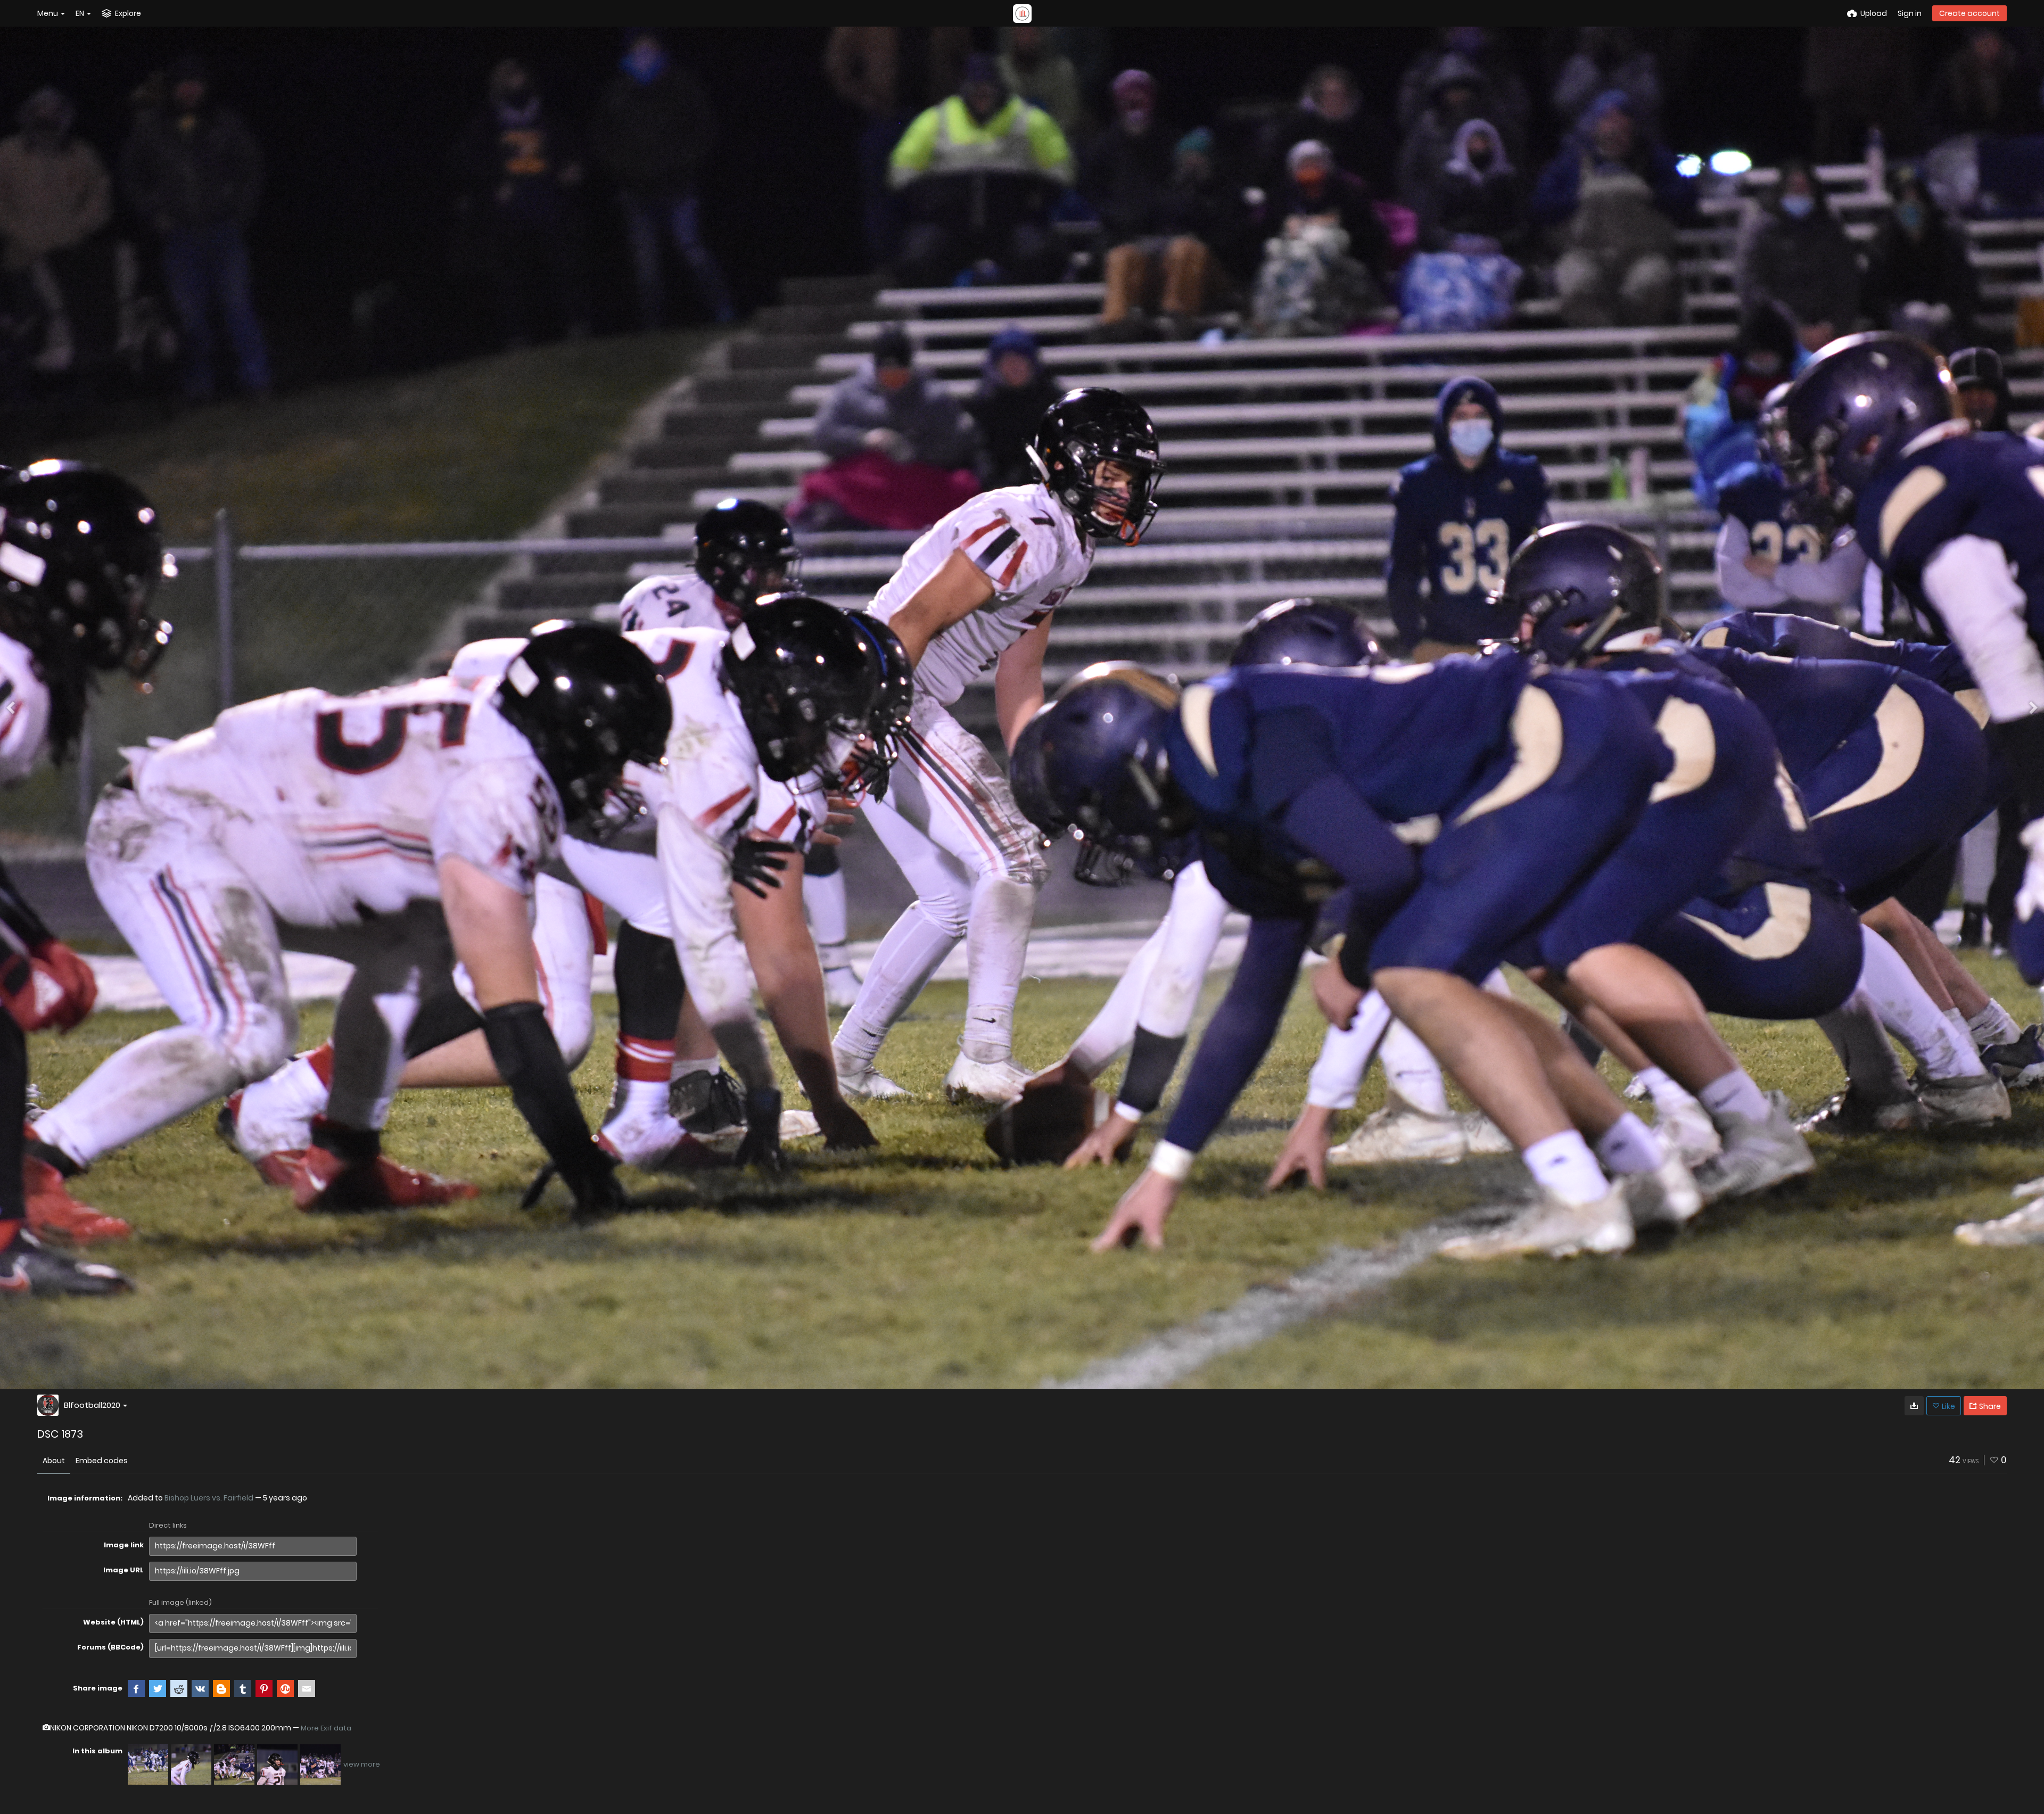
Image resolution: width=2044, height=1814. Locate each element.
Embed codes (102, 1461)
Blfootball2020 (92, 1405)
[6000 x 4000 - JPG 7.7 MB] (1914, 1406)
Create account (1969, 13)
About (54, 1461)
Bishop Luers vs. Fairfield (209, 1498)
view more (362, 1764)
